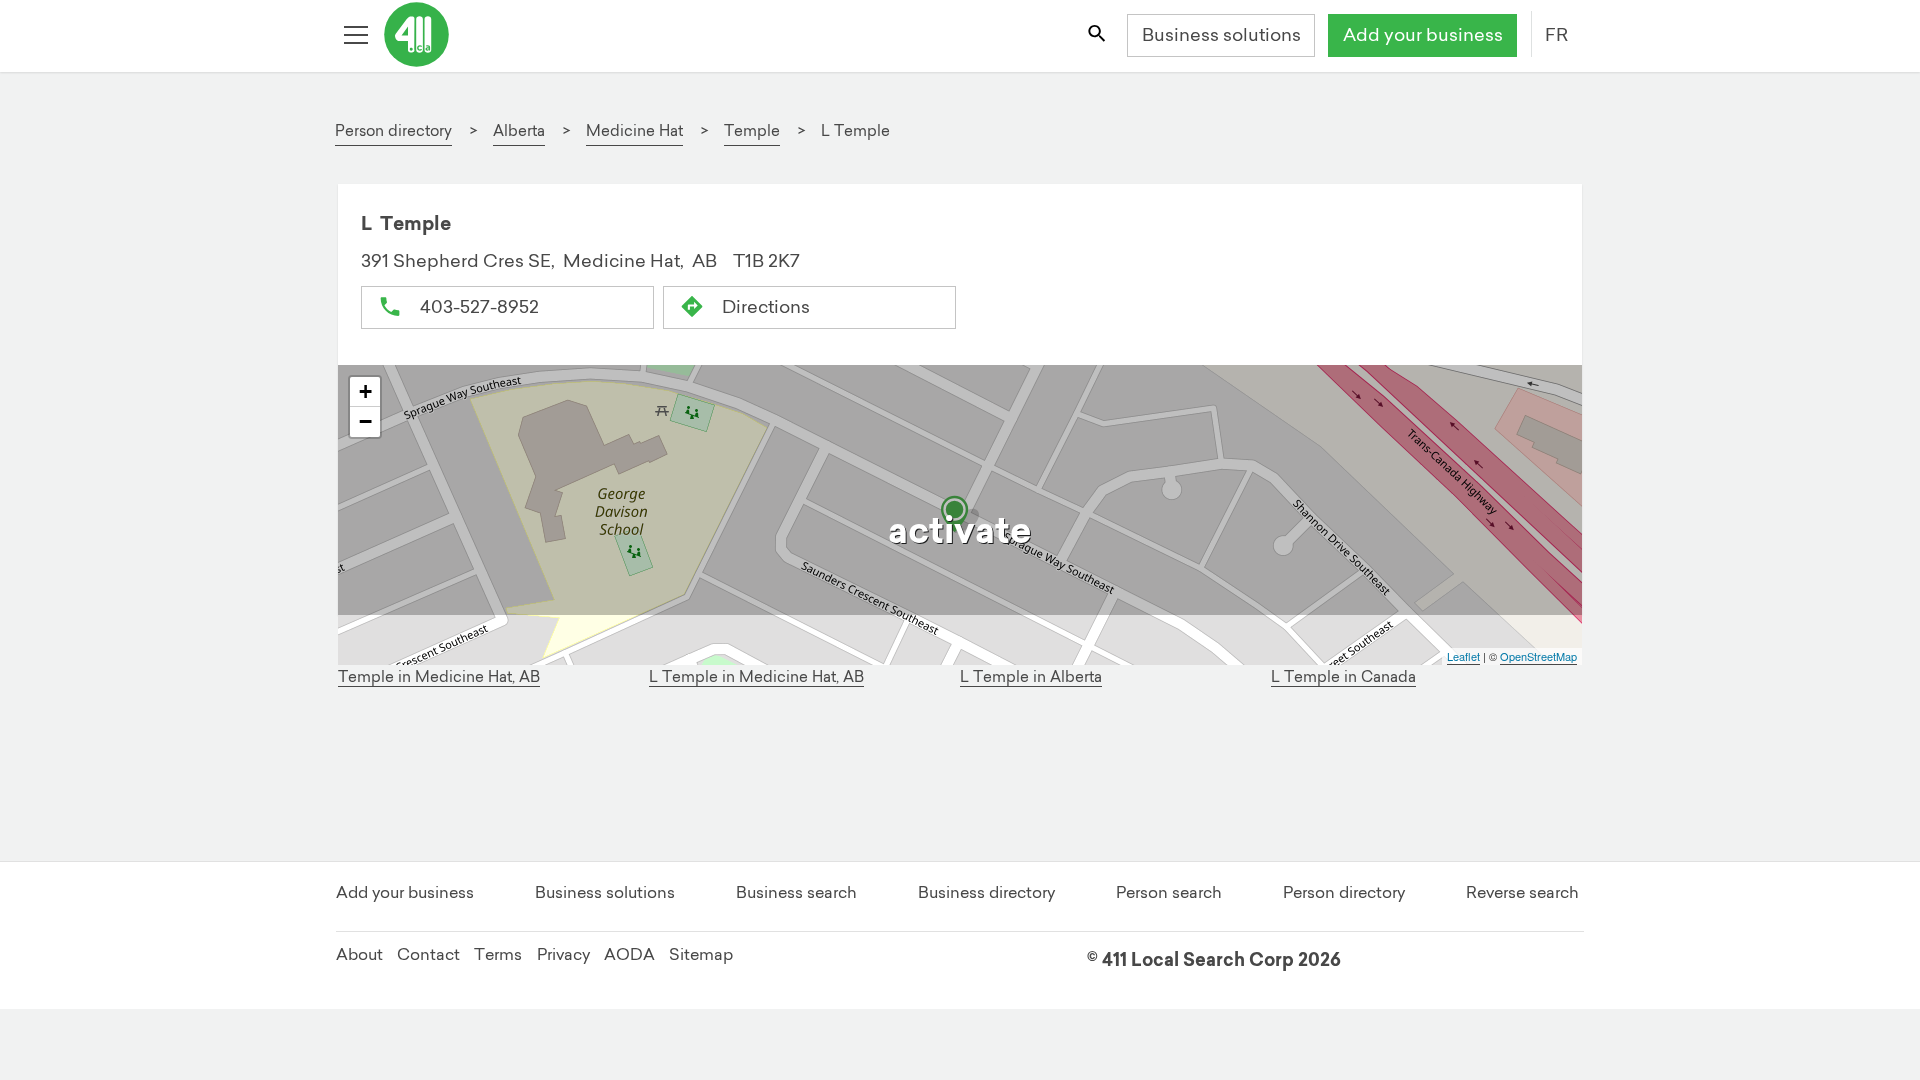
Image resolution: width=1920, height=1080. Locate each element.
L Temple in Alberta (1031, 676)
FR (1556, 34)
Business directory (986, 892)
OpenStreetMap (1538, 656)
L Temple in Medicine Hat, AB (756, 676)
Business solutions (1221, 34)
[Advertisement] (950, 780)
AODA (629, 954)
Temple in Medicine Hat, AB (439, 676)
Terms (498, 954)
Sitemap (701, 954)
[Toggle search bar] (1098, 36)
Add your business (1423, 34)
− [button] (365, 421)
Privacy (563, 954)
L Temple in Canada (1343, 676)
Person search (1169, 892)
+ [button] (365, 391)
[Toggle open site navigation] (358, 36)
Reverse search (1522, 892)
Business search (796, 892)
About (359, 954)
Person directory (1344, 892)
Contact (428, 954)
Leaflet (1463, 656)
